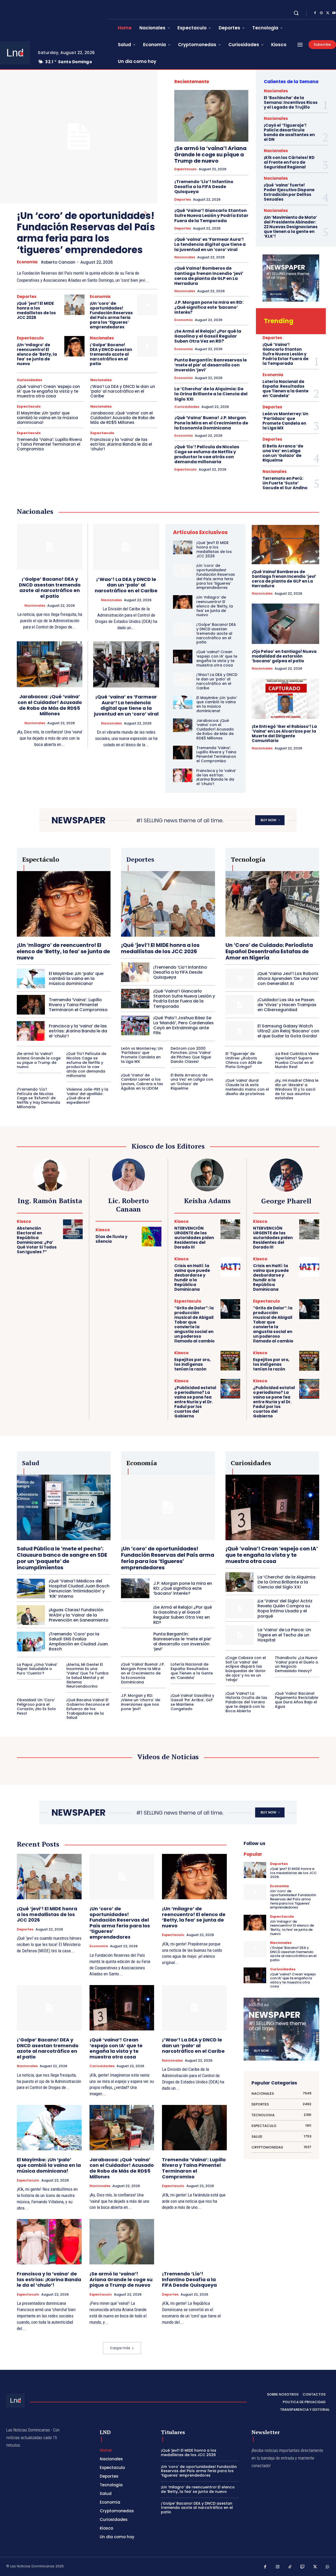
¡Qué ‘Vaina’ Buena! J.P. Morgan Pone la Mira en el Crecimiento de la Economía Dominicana (211, 423)
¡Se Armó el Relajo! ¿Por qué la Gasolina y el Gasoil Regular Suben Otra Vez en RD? (208, 336)
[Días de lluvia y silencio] (152, 1237)
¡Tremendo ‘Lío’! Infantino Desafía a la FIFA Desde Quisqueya (204, 187)
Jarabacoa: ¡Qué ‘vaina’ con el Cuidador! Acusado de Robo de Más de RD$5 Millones (122, 418)
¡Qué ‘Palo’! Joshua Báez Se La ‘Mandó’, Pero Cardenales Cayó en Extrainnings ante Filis (183, 1025)
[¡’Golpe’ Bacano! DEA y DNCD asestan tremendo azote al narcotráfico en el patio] (147, 346)
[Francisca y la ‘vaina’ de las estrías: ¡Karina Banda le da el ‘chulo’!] (183, 775)
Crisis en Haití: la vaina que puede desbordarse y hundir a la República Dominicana (192, 1278)
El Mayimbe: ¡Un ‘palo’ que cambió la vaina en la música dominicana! (47, 418)
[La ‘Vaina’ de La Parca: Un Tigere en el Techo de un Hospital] (240, 1635)
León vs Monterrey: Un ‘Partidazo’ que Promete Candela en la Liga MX (285, 421)
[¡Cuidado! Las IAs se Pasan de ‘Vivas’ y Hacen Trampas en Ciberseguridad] (240, 1005)
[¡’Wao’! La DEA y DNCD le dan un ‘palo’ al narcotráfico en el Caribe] (126, 547)
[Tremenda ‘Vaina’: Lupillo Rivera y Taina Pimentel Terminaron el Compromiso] (183, 753)
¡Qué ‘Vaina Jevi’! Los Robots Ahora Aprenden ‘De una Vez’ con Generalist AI (288, 978)
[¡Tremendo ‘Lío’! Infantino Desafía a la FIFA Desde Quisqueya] (135, 972)
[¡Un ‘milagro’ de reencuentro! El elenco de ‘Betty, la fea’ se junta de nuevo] (74, 346)
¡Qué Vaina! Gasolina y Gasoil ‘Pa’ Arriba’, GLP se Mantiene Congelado (192, 1702)
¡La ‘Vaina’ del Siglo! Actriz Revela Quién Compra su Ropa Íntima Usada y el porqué (285, 1609)
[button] (296, 13)
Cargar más (120, 2348)
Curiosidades (30, 380)
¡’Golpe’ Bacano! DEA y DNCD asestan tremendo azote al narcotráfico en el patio (111, 354)
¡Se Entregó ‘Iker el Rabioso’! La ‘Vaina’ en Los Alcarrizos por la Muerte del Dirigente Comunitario (284, 734)
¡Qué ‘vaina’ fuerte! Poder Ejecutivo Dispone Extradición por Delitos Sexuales (289, 192)
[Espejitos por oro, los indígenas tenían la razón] (230, 1361)
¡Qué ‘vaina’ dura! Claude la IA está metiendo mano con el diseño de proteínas (247, 1087)
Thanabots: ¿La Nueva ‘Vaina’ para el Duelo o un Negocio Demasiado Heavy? (296, 1664)
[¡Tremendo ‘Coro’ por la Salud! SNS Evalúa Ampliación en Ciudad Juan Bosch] (31, 1642)
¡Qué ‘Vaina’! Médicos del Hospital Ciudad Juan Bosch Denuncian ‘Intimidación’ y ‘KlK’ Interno (79, 1589)
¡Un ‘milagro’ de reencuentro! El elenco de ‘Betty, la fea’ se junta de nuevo (37, 354)
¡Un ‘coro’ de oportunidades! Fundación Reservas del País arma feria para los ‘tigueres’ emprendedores (86, 233)
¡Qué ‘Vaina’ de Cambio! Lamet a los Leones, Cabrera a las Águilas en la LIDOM (142, 1082)
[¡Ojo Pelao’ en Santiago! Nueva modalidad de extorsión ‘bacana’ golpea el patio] (285, 624)
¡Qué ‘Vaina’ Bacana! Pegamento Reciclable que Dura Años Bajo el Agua (296, 1700)
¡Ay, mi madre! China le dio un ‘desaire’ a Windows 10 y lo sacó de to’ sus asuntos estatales (297, 1089)
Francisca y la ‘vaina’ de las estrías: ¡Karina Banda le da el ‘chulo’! (121, 444)
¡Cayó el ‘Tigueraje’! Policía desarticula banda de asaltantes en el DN (289, 132)
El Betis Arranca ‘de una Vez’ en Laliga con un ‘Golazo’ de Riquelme (283, 453)
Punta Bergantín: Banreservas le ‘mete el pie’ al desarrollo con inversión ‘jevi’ (211, 365)
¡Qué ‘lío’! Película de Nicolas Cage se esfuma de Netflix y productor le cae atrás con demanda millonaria (207, 454)
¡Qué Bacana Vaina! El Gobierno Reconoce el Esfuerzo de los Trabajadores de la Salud (88, 1709)
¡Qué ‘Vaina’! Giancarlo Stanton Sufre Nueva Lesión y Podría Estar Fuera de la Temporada (211, 215)
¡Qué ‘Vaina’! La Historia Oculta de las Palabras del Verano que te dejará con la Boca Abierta (246, 1702)
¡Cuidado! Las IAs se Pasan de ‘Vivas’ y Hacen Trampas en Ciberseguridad (287, 1005)
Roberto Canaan (58, 262)
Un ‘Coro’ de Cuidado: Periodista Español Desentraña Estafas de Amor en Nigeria (269, 951)
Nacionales (102, 338)
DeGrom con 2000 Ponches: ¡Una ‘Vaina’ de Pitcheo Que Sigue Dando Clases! (191, 1055)
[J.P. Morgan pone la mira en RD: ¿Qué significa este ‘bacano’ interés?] (135, 1588)
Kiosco (24, 1221)
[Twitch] (303, 2567)
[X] (328, 13)
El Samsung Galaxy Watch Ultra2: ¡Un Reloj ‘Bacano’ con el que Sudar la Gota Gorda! (288, 1031)
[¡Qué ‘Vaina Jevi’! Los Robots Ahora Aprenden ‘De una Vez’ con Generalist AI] (240, 978)
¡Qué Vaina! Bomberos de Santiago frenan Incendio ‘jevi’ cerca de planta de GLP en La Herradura (209, 276)
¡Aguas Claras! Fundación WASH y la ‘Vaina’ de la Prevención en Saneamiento (79, 1615)
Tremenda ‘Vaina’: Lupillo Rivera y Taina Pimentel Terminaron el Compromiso (49, 444)
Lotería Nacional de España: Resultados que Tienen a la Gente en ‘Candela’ (285, 389)
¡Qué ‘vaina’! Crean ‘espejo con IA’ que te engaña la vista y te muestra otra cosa (48, 391)
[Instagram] (321, 13)
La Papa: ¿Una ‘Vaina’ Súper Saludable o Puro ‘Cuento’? (37, 1669)
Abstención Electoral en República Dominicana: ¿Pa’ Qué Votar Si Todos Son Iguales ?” (37, 1240)
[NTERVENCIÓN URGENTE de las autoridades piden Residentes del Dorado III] (230, 1229)
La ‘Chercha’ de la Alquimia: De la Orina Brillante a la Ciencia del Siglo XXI (211, 394)
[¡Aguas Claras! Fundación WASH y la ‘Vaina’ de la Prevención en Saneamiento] (31, 1615)
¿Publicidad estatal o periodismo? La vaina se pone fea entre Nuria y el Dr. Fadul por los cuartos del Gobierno (195, 1402)
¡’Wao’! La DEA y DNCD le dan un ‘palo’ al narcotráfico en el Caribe (123, 391)
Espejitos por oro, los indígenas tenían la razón (192, 1364)
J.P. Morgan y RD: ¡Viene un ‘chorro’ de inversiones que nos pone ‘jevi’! (141, 1702)
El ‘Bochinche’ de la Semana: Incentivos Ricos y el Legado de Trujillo (291, 102)
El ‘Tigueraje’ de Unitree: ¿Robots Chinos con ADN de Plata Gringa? (244, 1060)
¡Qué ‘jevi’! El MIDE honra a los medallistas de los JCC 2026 (36, 310)
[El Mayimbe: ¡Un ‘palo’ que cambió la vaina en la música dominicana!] (183, 702)
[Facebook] (315, 13)
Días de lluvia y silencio (111, 1239)
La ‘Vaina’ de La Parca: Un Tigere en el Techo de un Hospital (284, 1635)
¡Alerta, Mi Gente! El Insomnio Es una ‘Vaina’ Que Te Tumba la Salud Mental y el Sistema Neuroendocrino (87, 1676)
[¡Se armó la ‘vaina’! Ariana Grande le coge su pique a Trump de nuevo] (211, 116)
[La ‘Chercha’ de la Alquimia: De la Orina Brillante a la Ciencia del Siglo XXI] (240, 1582)
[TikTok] (290, 2567)
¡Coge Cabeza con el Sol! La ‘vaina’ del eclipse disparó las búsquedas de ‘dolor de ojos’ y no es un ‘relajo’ (246, 1669)
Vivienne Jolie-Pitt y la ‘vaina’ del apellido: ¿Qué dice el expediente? (87, 1096)
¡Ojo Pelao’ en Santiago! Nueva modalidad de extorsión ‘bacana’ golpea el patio (284, 656)
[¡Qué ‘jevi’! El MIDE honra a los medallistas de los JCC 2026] (74, 305)
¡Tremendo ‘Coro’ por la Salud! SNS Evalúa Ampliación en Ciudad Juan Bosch (78, 1642)
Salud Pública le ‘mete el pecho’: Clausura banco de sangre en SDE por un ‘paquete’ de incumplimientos (62, 1558)
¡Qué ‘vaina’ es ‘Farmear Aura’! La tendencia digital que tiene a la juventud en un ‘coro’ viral (210, 244)
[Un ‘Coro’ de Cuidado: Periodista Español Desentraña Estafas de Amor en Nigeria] (272, 904)
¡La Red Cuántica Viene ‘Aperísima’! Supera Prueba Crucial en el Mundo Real (297, 1060)
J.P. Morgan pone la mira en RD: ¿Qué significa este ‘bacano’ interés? (209, 307)
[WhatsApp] (328, 2567)
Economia (27, 262)
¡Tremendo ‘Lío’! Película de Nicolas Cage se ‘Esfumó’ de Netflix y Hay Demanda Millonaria (38, 1098)
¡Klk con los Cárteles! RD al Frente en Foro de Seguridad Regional (289, 162)
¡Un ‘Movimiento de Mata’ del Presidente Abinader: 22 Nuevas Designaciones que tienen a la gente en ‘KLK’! (291, 227)
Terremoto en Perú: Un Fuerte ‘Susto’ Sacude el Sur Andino (285, 483)
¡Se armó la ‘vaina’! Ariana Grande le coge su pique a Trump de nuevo (210, 154)
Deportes (27, 297)
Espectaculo (30, 338)
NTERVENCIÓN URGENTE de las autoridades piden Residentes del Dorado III (194, 1238)
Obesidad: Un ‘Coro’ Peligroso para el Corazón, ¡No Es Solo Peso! (36, 1706)
